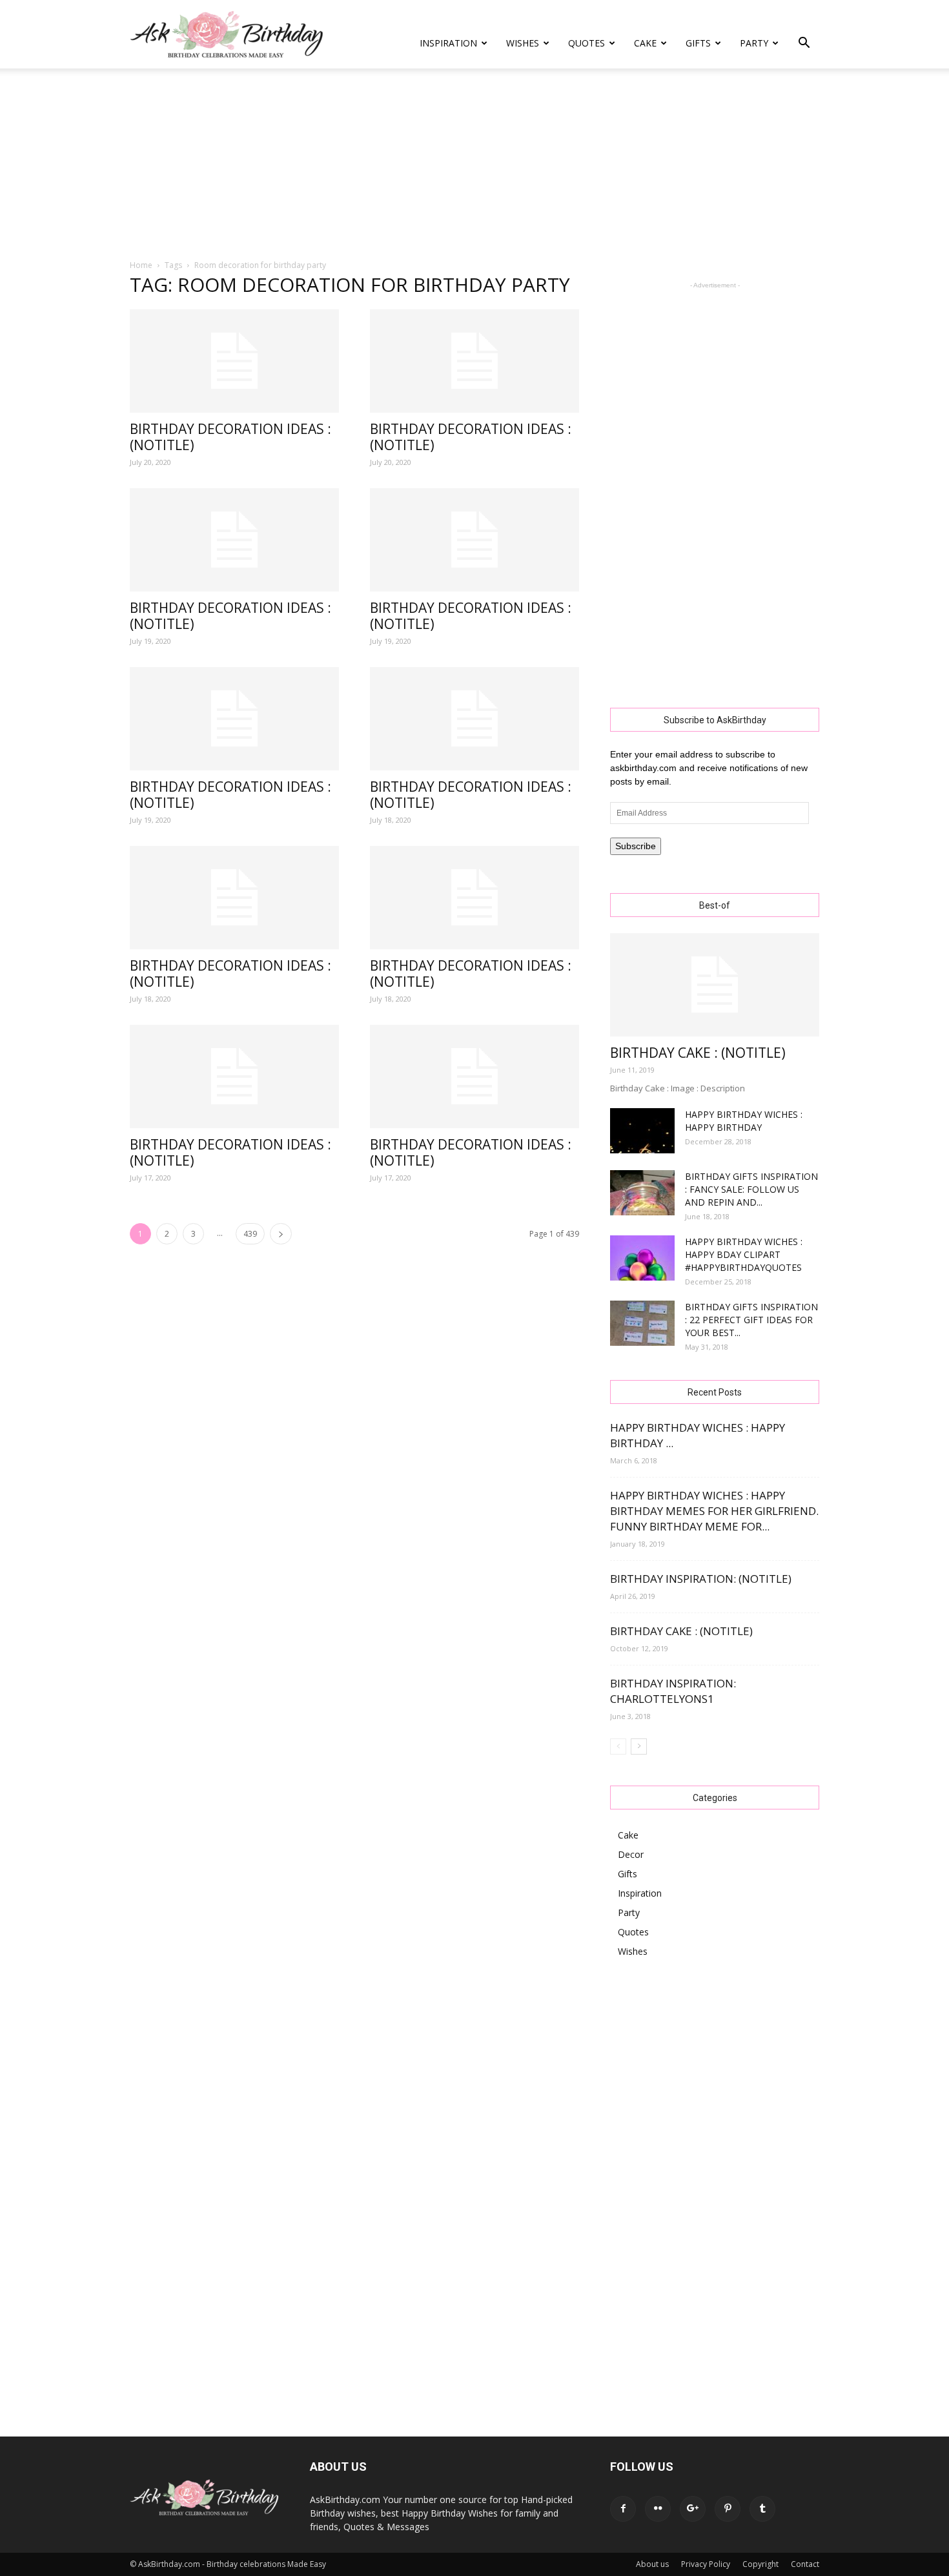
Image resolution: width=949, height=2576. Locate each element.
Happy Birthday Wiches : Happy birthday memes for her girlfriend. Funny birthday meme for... (714, 1511)
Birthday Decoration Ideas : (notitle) (230, 437)
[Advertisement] (474, 165)
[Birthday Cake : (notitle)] (715, 985)
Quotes (587, 43)
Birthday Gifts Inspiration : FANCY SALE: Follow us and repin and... (751, 1189)
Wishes (523, 43)
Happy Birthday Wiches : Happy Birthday (744, 1121)
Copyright (760, 2564)
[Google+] (693, 2509)
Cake (645, 43)
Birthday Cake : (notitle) (698, 1053)
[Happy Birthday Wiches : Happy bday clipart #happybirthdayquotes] (642, 1258)
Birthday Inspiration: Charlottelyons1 (673, 1691)
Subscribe (636, 846)
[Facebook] (623, 2509)
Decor (631, 1854)
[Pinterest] (728, 2509)
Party (754, 43)
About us (652, 2564)
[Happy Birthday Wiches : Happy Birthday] (642, 1131)
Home (141, 265)
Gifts (698, 43)
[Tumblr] (762, 2509)
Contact (805, 2564)
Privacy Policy (706, 2564)
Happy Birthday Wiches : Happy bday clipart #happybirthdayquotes (744, 1254)
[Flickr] (658, 2509)
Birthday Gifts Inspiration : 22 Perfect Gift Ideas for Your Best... (751, 1320)
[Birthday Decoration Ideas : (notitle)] (234, 361)
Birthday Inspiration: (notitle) (701, 1579)
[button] (804, 44)
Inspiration (448, 43)
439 (250, 1234)
